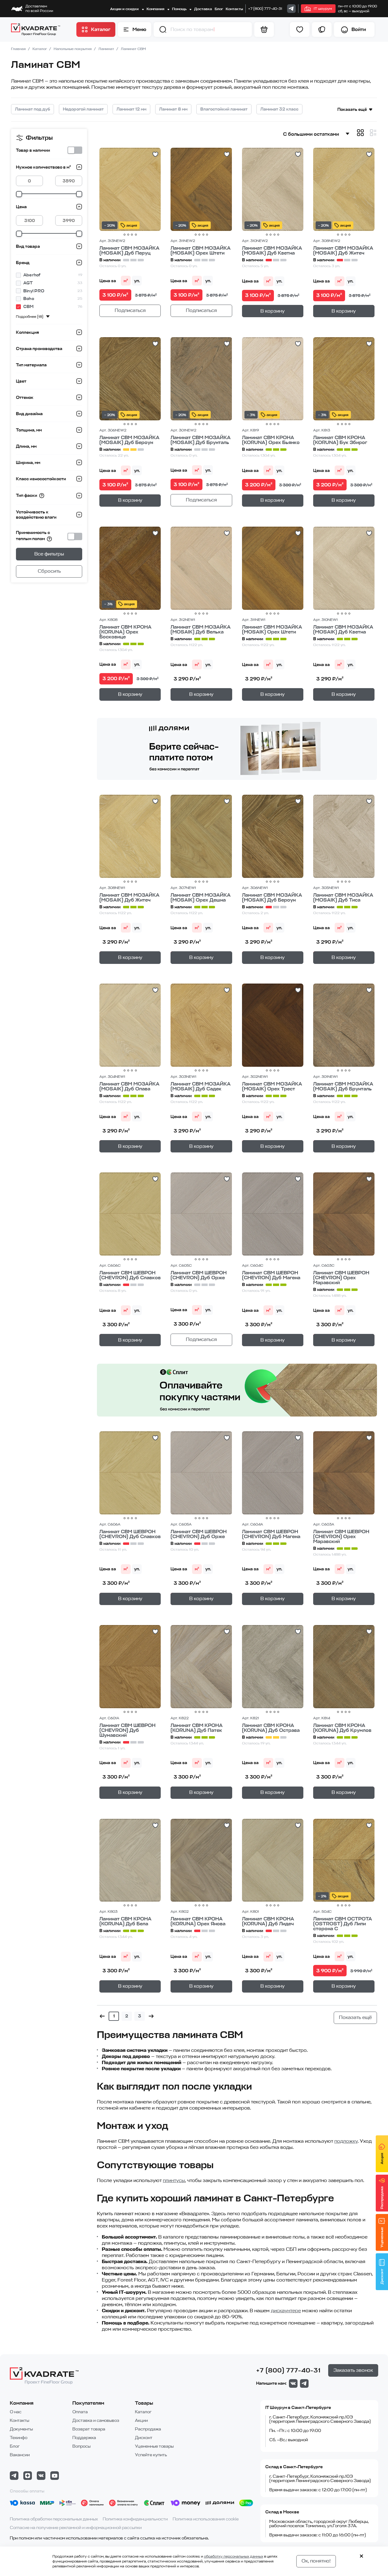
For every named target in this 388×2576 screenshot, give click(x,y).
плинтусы (174, 2180)
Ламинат (107, 49)
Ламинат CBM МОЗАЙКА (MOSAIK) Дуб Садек (201, 1086)
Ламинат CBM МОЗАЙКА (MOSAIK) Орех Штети (201, 251)
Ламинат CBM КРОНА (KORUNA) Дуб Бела (125, 1921)
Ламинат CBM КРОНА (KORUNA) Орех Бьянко (271, 440)
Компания (156, 9)
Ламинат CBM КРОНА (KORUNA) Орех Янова (198, 1921)
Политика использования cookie (206, 2519)
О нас (16, 2412)
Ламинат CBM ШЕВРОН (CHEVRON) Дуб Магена (271, 1275)
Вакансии (20, 2455)
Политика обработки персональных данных (54, 2519)
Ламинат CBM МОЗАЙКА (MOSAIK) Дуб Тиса (343, 898)
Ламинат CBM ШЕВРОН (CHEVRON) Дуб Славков (130, 1275)
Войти (359, 29)
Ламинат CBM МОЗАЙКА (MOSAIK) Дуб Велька (201, 629)
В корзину (273, 311)
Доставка (203, 9)
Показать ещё (352, 109)
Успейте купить (151, 2455)
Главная (19, 49)
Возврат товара (89, 2429)
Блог (219, 9)
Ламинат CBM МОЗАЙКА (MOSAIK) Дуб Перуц (129, 251)
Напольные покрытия (73, 49)
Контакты (234, 9)
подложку (346, 2141)
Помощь (180, 9)
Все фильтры (49, 554)
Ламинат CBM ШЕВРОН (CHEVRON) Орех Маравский (341, 1278)
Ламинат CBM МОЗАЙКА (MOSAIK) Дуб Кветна (272, 251)
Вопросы (81, 2446)
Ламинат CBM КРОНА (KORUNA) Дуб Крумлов (342, 1728)
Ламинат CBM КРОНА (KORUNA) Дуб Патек (197, 1728)
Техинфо (19, 2438)
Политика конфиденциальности (135, 2519)
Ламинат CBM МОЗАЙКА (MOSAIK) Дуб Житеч (343, 251)
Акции (141, 2420)
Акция (382, 2159)
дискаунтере (286, 2311)
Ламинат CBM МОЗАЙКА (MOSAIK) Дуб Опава (129, 1086)
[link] (291, 9)
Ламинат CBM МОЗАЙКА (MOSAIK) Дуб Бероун (129, 440)
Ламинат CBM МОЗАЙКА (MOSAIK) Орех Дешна (201, 898)
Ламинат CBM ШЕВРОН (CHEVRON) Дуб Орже (199, 1275)
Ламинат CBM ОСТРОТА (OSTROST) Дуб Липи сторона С (343, 1924)
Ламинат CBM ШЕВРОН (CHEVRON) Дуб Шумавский (127, 1730)
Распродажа (148, 2429)
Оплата (80, 2412)
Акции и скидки (125, 9)
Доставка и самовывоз (96, 2420)
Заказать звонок (353, 2370)
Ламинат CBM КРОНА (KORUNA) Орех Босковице (125, 632)
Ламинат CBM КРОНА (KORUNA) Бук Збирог (340, 440)
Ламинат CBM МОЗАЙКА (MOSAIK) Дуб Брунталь (201, 440)
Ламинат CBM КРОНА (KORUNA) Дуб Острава (271, 1728)
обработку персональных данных (234, 2556)
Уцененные (382, 2237)
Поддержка (84, 2438)
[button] (163, 29)
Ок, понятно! (316, 2561)
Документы (21, 2429)
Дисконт (144, 2438)
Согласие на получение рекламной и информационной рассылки (76, 2528)
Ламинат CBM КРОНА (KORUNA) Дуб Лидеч (268, 1921)
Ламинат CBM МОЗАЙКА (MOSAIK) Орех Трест (272, 1086)
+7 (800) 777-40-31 (265, 9)
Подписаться (130, 310)
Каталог (40, 49)
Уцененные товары (154, 2446)
